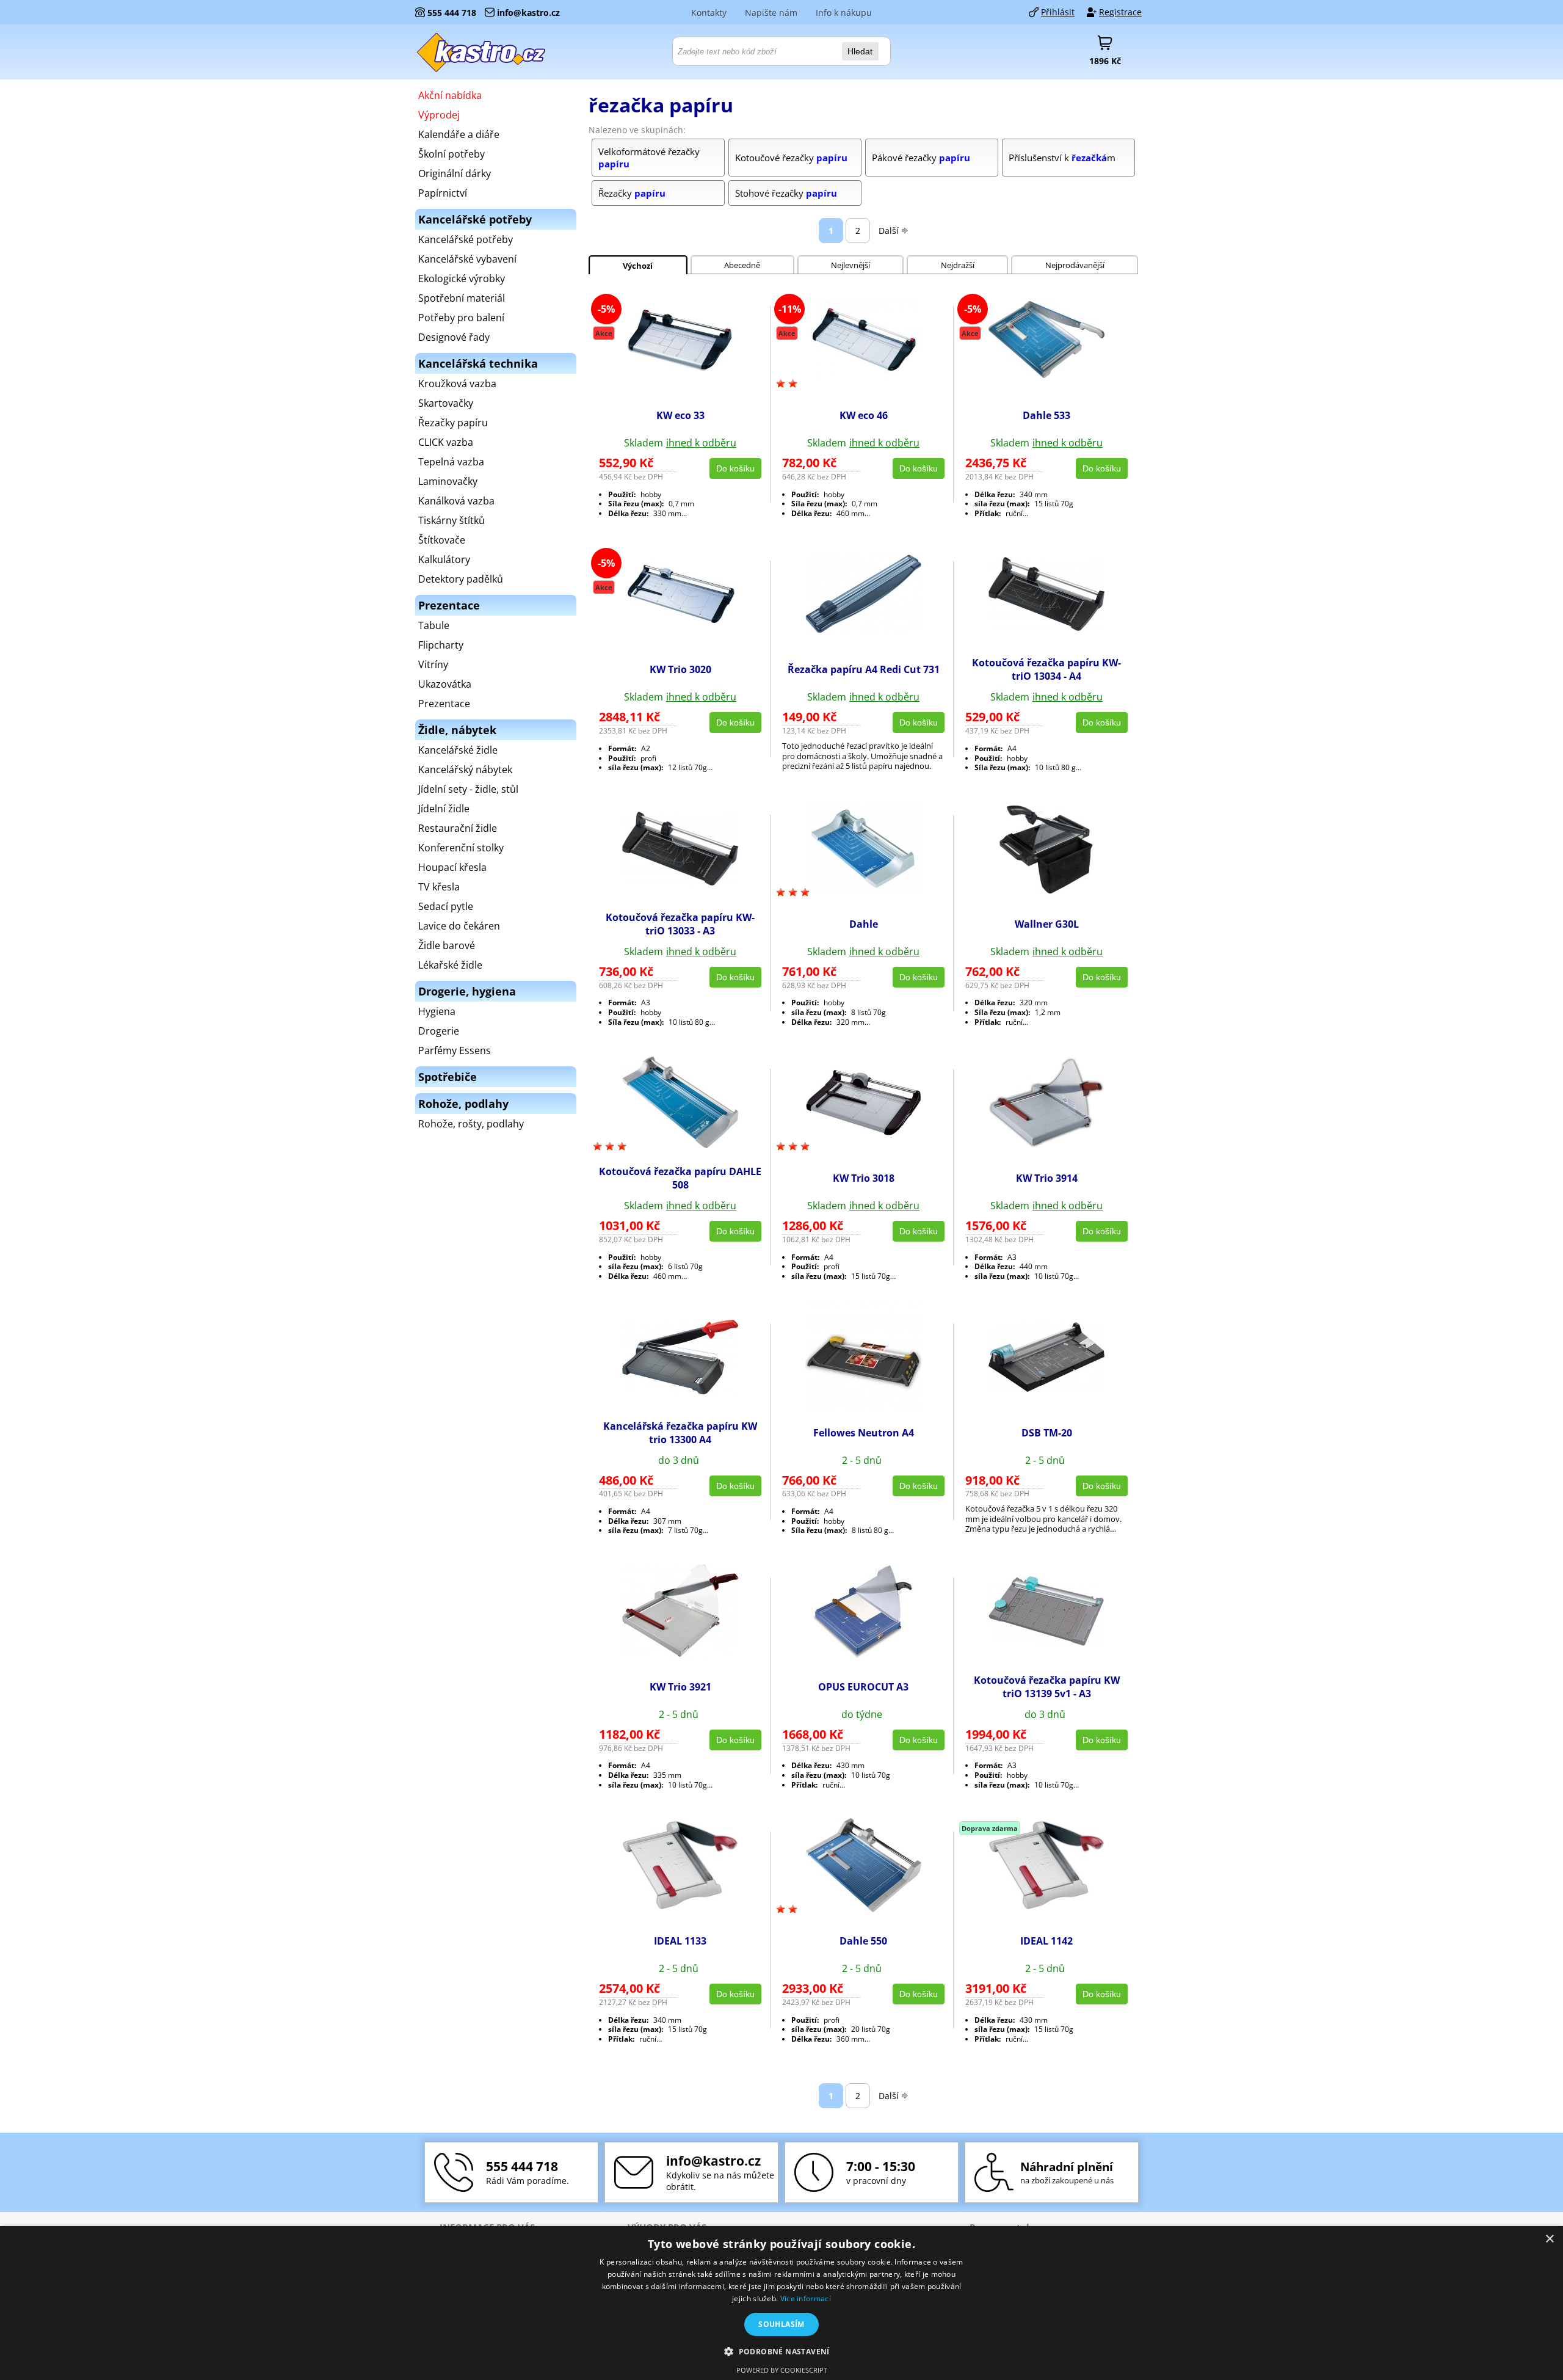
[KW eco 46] (863, 376)
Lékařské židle (450, 965)
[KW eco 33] (680, 372)
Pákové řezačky (921, 158)
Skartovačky (446, 403)
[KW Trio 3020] (680, 625)
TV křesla (439, 887)
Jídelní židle (444, 809)
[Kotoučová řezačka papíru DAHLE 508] (680, 1145)
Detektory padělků (461, 579)
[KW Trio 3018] (863, 1132)
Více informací (806, 2298)
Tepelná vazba (451, 462)
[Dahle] (863, 889)
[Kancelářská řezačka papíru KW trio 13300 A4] (680, 1391)
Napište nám (771, 13)
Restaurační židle (458, 828)
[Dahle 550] (863, 1909)
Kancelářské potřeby (466, 239)
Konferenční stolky (461, 848)
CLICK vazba (446, 442)
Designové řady (454, 337)
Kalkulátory (444, 559)
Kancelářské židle (458, 750)
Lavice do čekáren (459, 926)
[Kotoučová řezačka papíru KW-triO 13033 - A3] (680, 882)
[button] (781, 2351)
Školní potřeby (451, 154)
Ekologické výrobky (462, 278)
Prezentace (444, 704)
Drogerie (439, 1031)
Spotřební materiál (462, 298)
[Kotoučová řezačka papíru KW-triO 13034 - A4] (1046, 627)
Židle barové (447, 945)
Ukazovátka (445, 684)
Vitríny (433, 664)
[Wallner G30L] (1046, 895)
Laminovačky (448, 481)
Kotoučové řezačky (791, 158)
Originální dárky (455, 173)
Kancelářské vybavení (467, 259)
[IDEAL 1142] (1046, 1906)
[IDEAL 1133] (680, 1906)
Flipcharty (441, 645)
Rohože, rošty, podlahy (471, 1124)
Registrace (1120, 12)
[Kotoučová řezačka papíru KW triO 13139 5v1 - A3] (1046, 1642)
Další (889, 231)
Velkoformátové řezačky (649, 158)
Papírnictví (443, 193)
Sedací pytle (446, 906)
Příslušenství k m (1062, 158)
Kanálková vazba (456, 501)
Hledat (860, 51)
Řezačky (632, 193)
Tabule (434, 625)
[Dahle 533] (1046, 374)
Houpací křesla (452, 867)
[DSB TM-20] (1046, 1388)
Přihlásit (1058, 12)
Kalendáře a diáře (459, 134)
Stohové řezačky (786, 193)
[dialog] (781, 2303)
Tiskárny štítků (451, 520)
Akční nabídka (450, 95)
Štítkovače (442, 540)
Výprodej (439, 115)
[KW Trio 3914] (1046, 1145)
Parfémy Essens (455, 1050)
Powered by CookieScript (782, 2370)
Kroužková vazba (457, 384)
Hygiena (437, 1011)
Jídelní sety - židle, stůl (468, 789)
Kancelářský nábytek (465, 770)
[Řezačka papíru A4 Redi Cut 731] (863, 630)
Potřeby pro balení (461, 318)
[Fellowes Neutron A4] (863, 1408)
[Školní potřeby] (482, 52)
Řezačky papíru (453, 423)
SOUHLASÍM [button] (781, 2324)
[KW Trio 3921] (680, 1654)
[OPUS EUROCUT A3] (863, 1655)
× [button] (1549, 2239)
